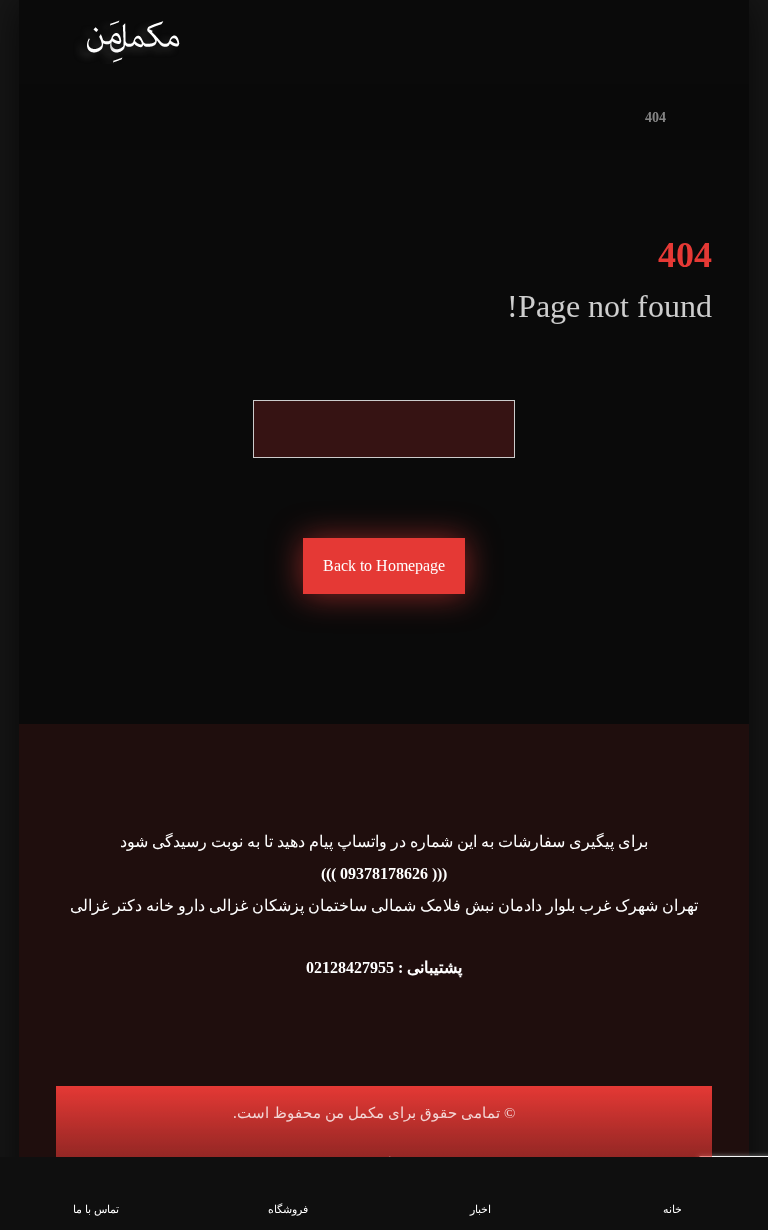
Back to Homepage (384, 565)
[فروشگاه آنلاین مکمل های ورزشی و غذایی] (132, 42)
